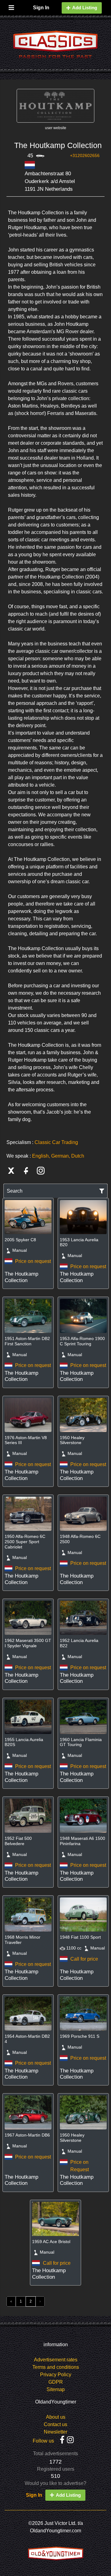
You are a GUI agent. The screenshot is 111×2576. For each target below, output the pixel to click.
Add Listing (85, 8)
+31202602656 (85, 155)
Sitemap (56, 2389)
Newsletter (55, 2432)
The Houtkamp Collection (58, 145)
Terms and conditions (56, 2367)
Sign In (41, 8)
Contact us (55, 2424)
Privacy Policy (56, 2375)
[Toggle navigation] (11, 6)
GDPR (56, 2382)
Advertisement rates (56, 2360)
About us (56, 2417)
